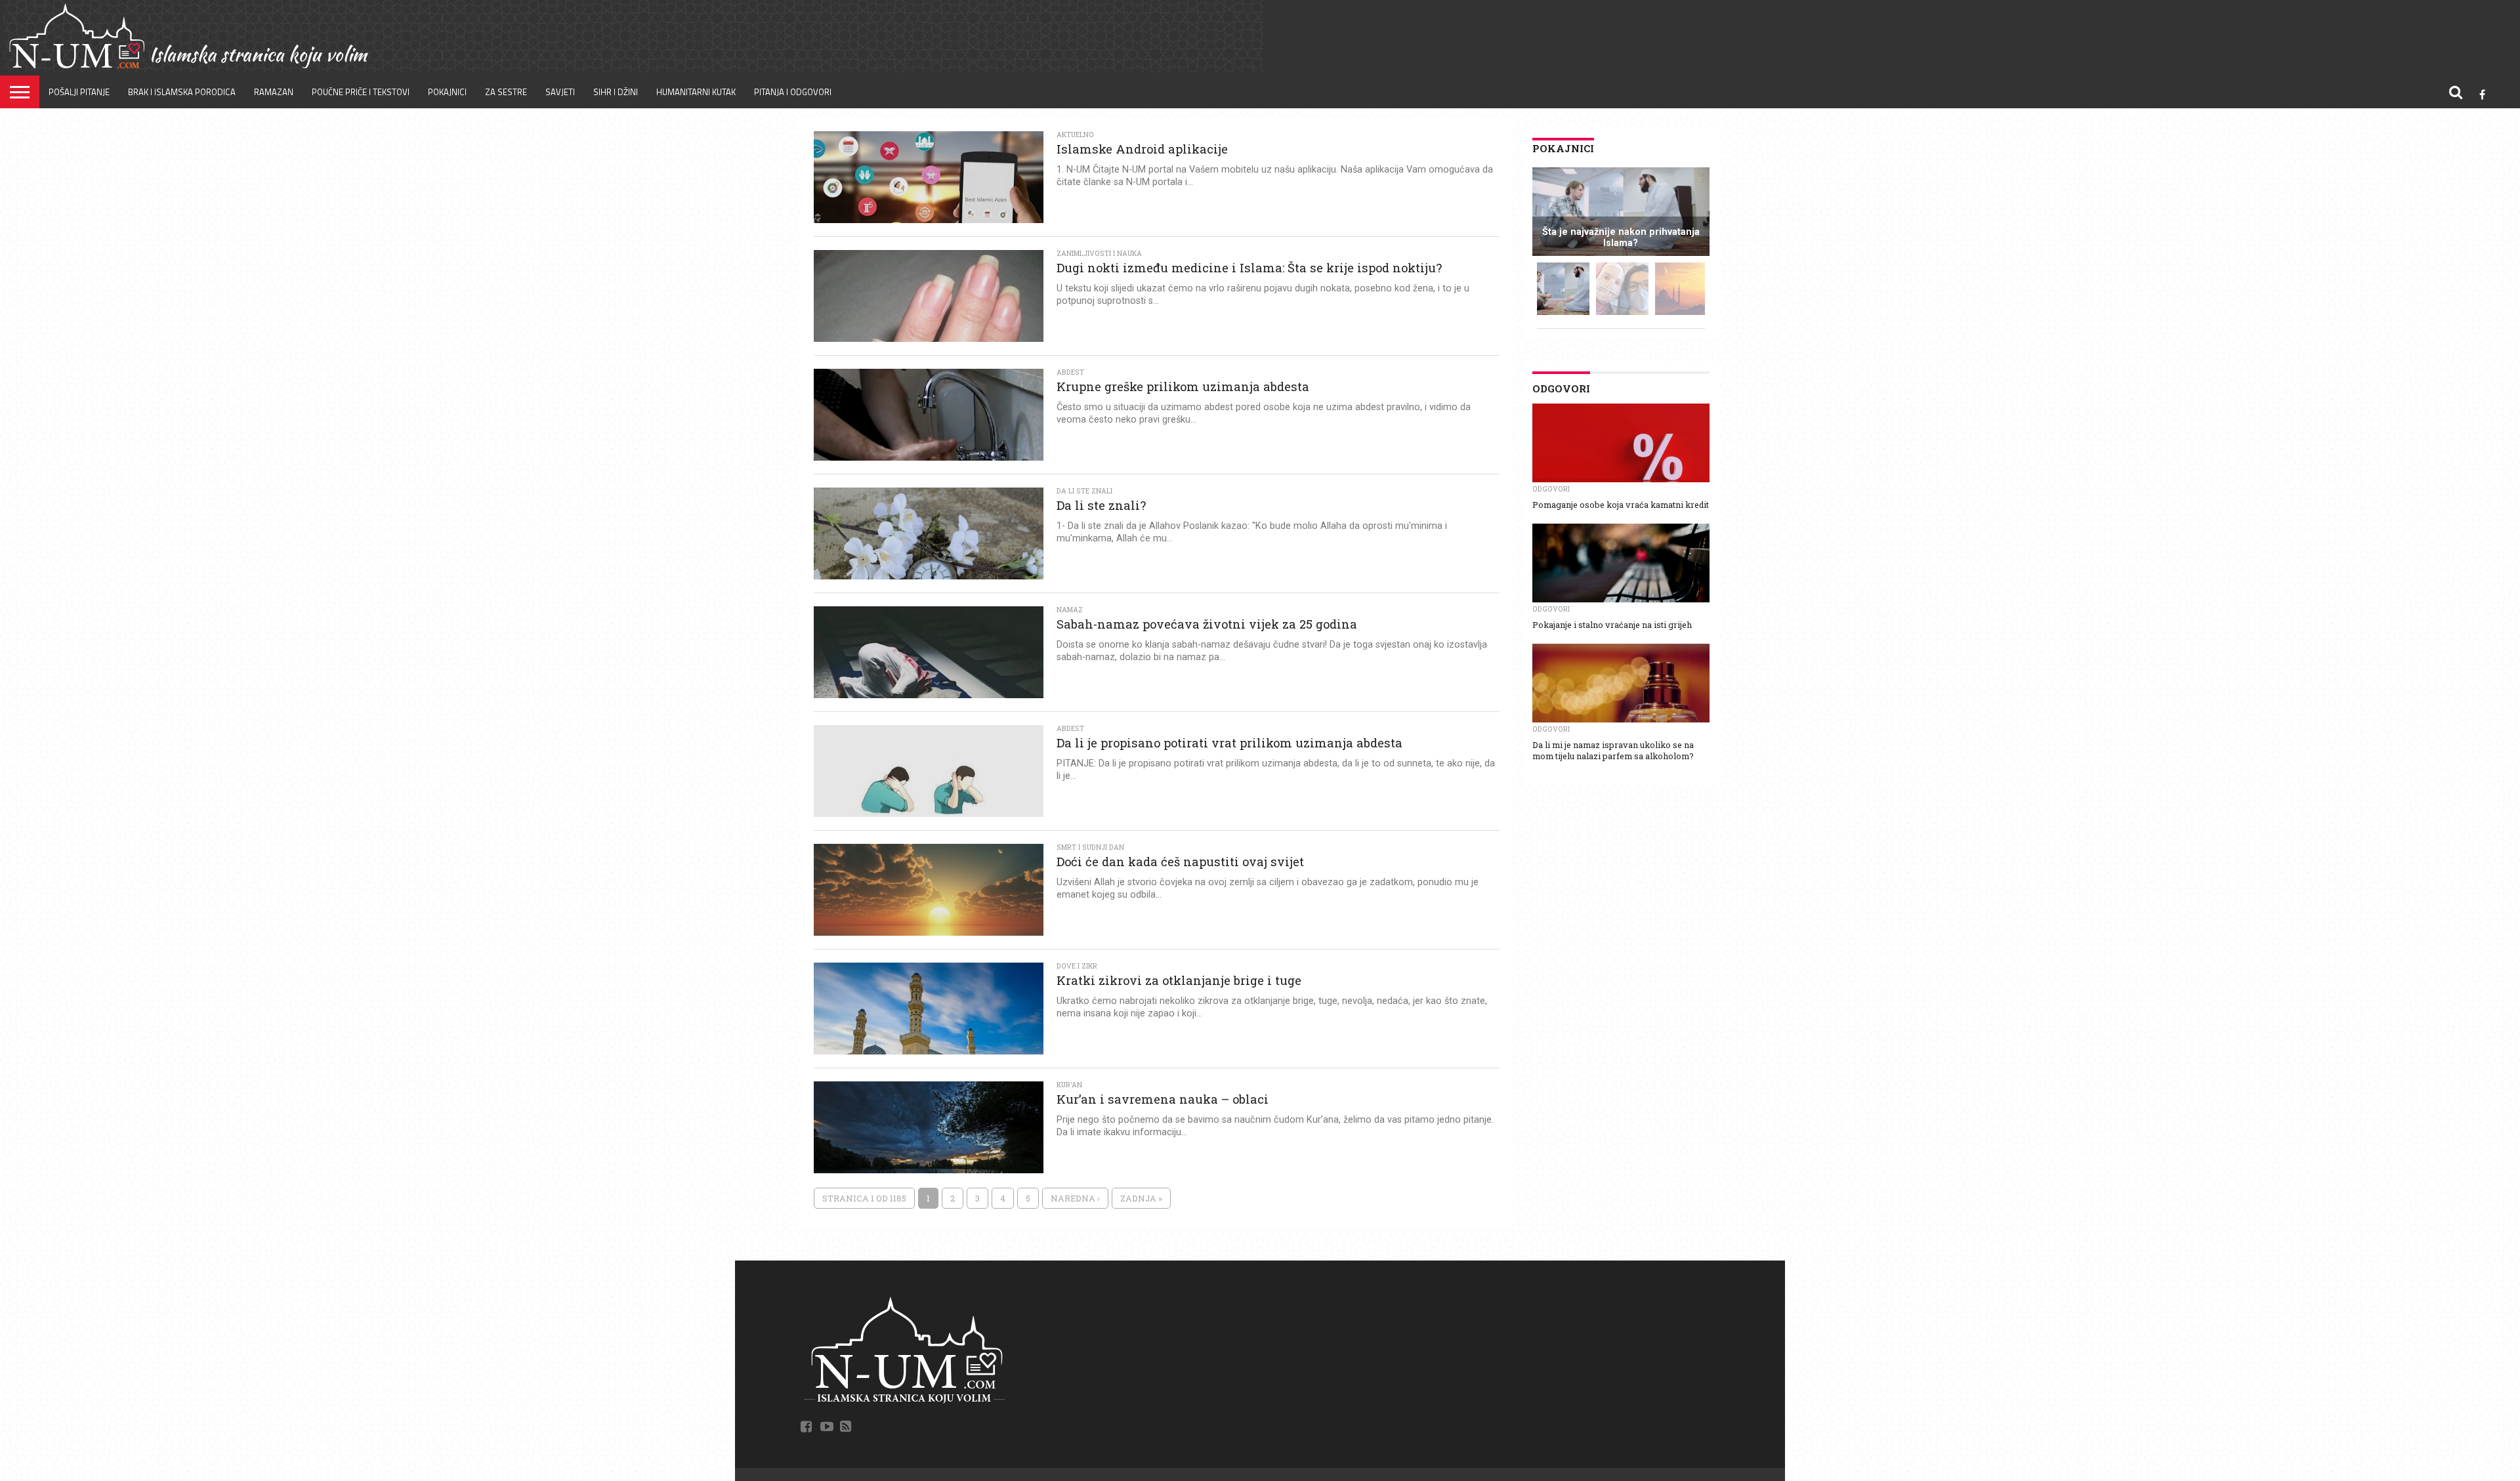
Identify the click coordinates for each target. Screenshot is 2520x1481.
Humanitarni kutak (696, 92)
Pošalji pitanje (79, 92)
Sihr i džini (616, 92)
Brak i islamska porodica (182, 92)
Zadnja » (1141, 1198)
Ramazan (274, 92)
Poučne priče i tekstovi (361, 92)
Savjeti (560, 92)
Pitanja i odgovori (793, 92)
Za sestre (506, 92)
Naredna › (1075, 1198)
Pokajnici (447, 92)
